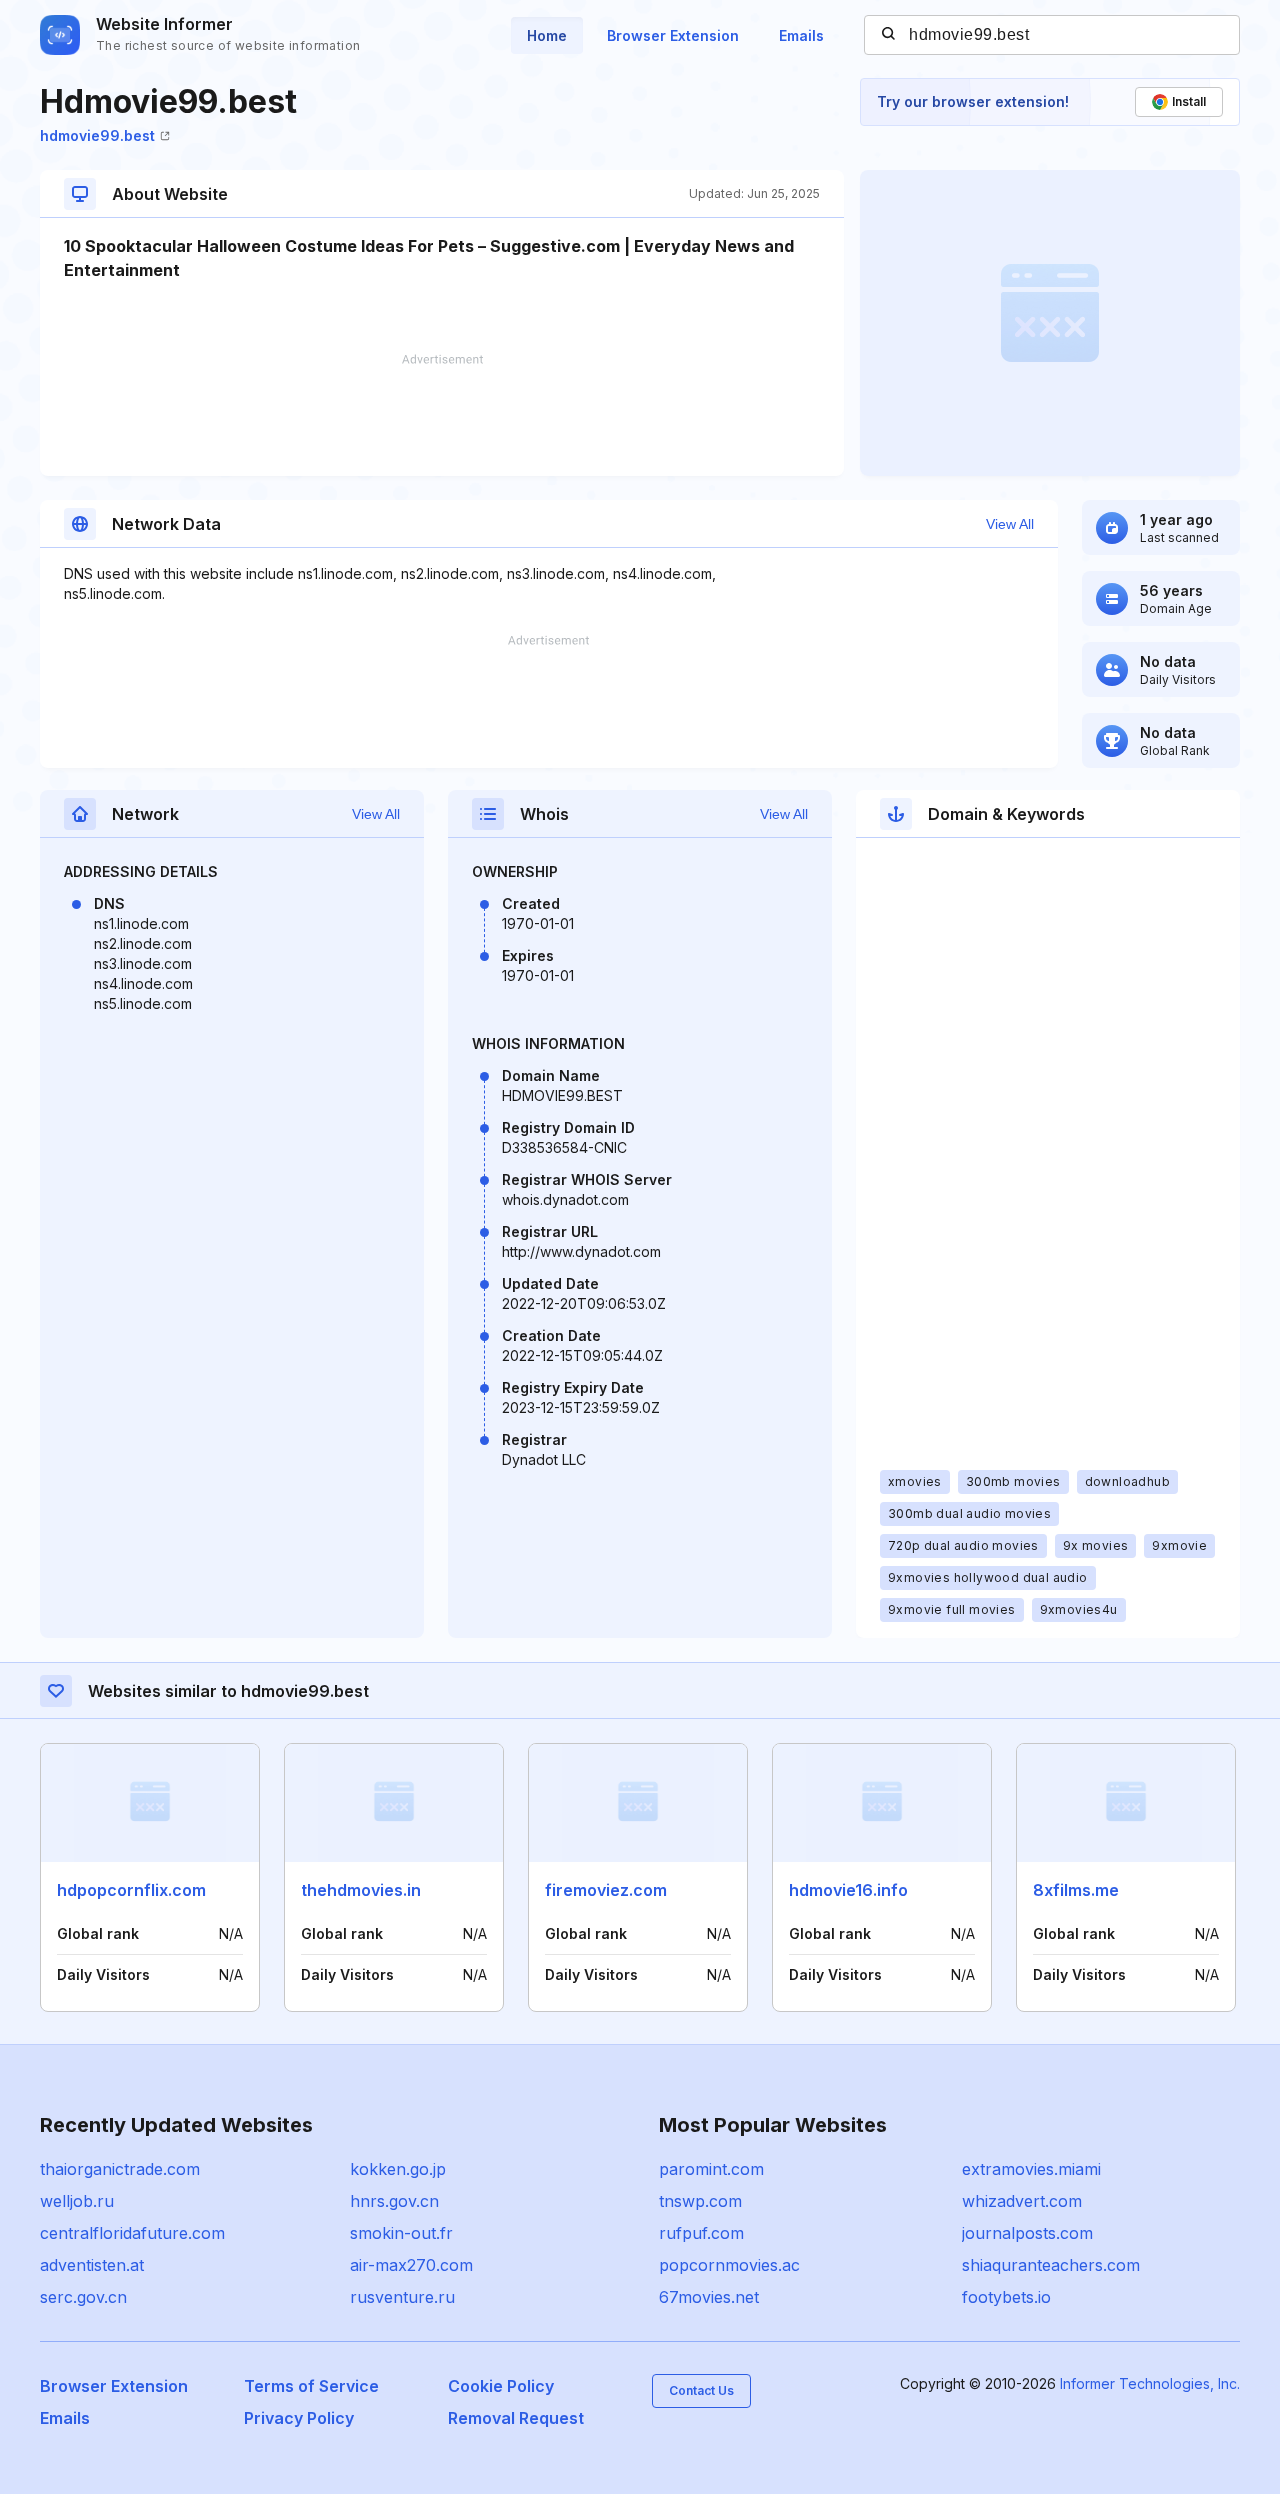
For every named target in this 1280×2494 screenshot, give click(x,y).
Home (547, 35)
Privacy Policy (299, 2418)
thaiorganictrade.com (120, 2169)
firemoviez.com (606, 1890)
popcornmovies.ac (729, 2265)
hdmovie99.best (97, 135)
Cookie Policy (501, 2386)
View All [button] (1010, 524)
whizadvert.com (1022, 2201)
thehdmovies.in (361, 1890)
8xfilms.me (1076, 1890)
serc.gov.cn (83, 2297)
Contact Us (701, 2390)
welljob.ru (77, 2201)
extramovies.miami (1031, 2169)
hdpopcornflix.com (131, 1890)
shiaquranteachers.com (1051, 2265)
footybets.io (1006, 2297)
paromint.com (711, 2169)
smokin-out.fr (401, 2233)
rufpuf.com (701, 2233)
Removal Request (516, 2418)
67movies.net (709, 2297)
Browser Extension (673, 35)
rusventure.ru (402, 2297)
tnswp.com (700, 2201)
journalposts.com (1027, 2233)
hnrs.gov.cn (394, 2201)
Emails (801, 35)
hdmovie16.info (848, 1890)
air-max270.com (411, 2265)
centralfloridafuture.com (132, 2233)
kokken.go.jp (398, 2169)
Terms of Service (311, 2386)
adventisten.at (92, 2265)
